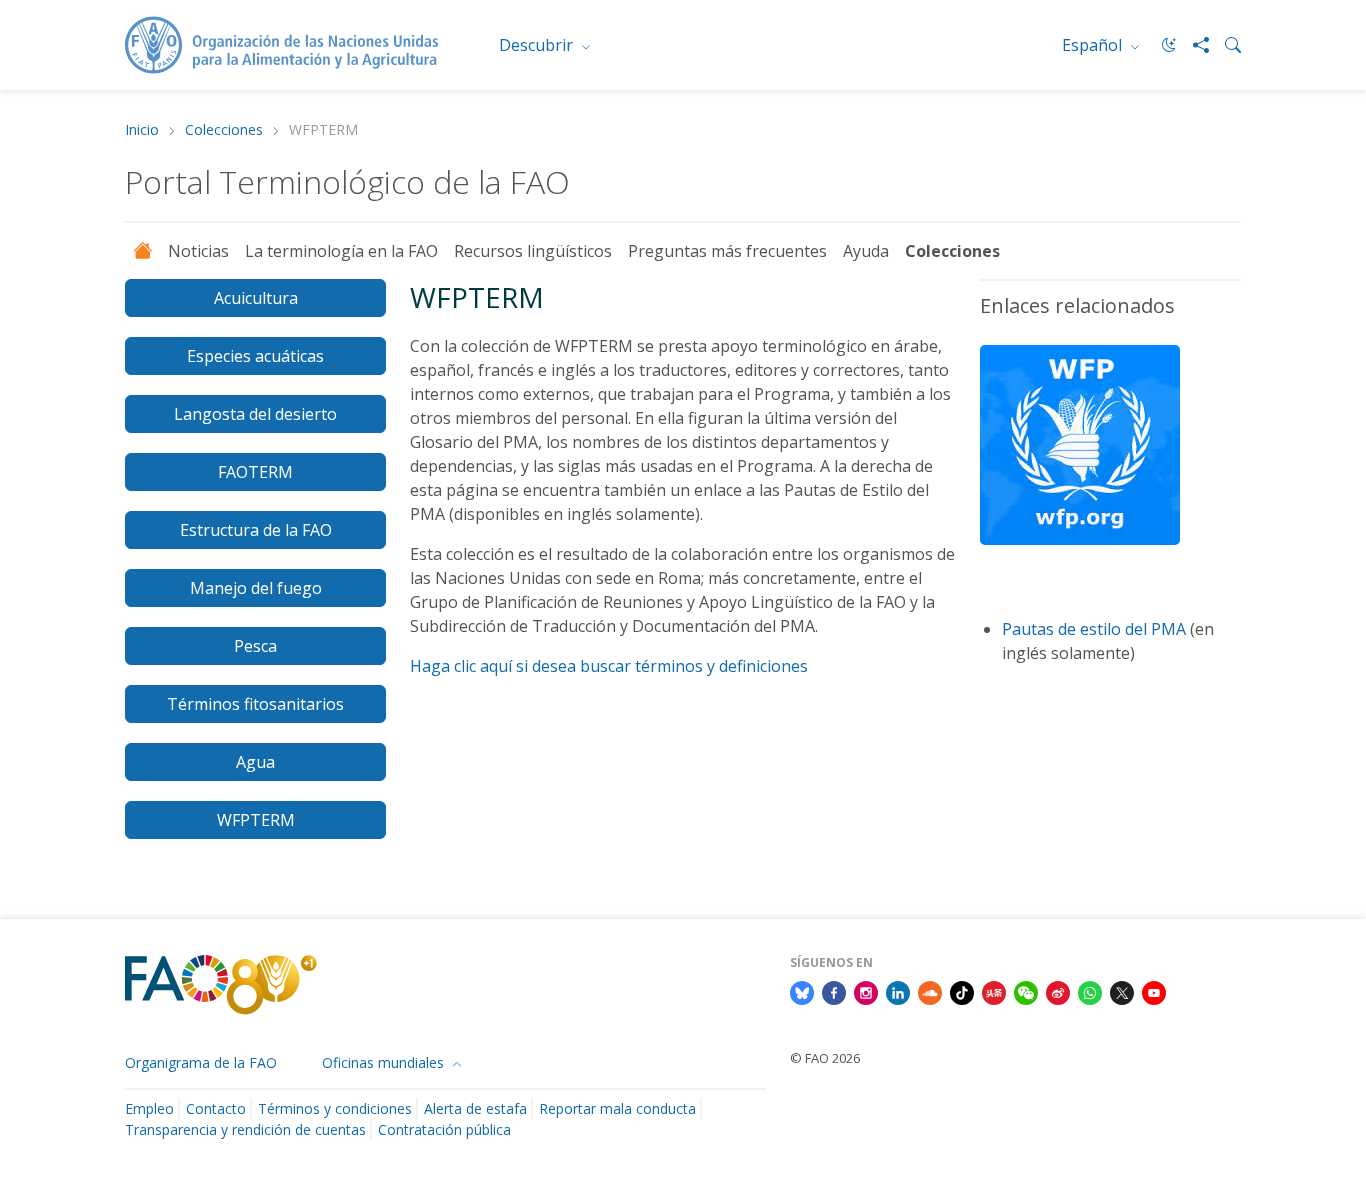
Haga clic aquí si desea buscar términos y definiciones (609, 666)
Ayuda (866, 251)
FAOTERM (255, 472)
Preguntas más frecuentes (727, 251)
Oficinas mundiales (385, 1062)
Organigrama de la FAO (201, 1062)
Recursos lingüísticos (533, 251)
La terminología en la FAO (341, 251)
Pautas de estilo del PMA (1094, 629)
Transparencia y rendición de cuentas (245, 1129)
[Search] (1225, 45)
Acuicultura (256, 298)
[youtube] (1154, 992)
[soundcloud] (930, 992)
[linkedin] (898, 992)
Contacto (216, 1108)
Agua (255, 762)
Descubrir (538, 45)
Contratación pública (444, 1129)
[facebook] (834, 992)
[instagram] (866, 992)
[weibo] (1058, 992)
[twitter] (1122, 992)
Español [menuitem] (1094, 45)
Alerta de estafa (475, 1108)
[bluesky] (802, 992)
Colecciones (224, 130)
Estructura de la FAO (256, 530)
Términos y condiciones (335, 1108)
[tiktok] (962, 992)
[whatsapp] (1090, 992)
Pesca (255, 646)
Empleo (149, 1108)
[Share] (1193, 45)
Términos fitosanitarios (255, 704)
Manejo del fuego (256, 588)
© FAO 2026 (825, 1058)
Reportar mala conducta (617, 1108)
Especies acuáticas (255, 356)
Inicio (142, 130)
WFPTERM (256, 820)
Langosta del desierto (255, 414)
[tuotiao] (994, 992)
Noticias (198, 251)
